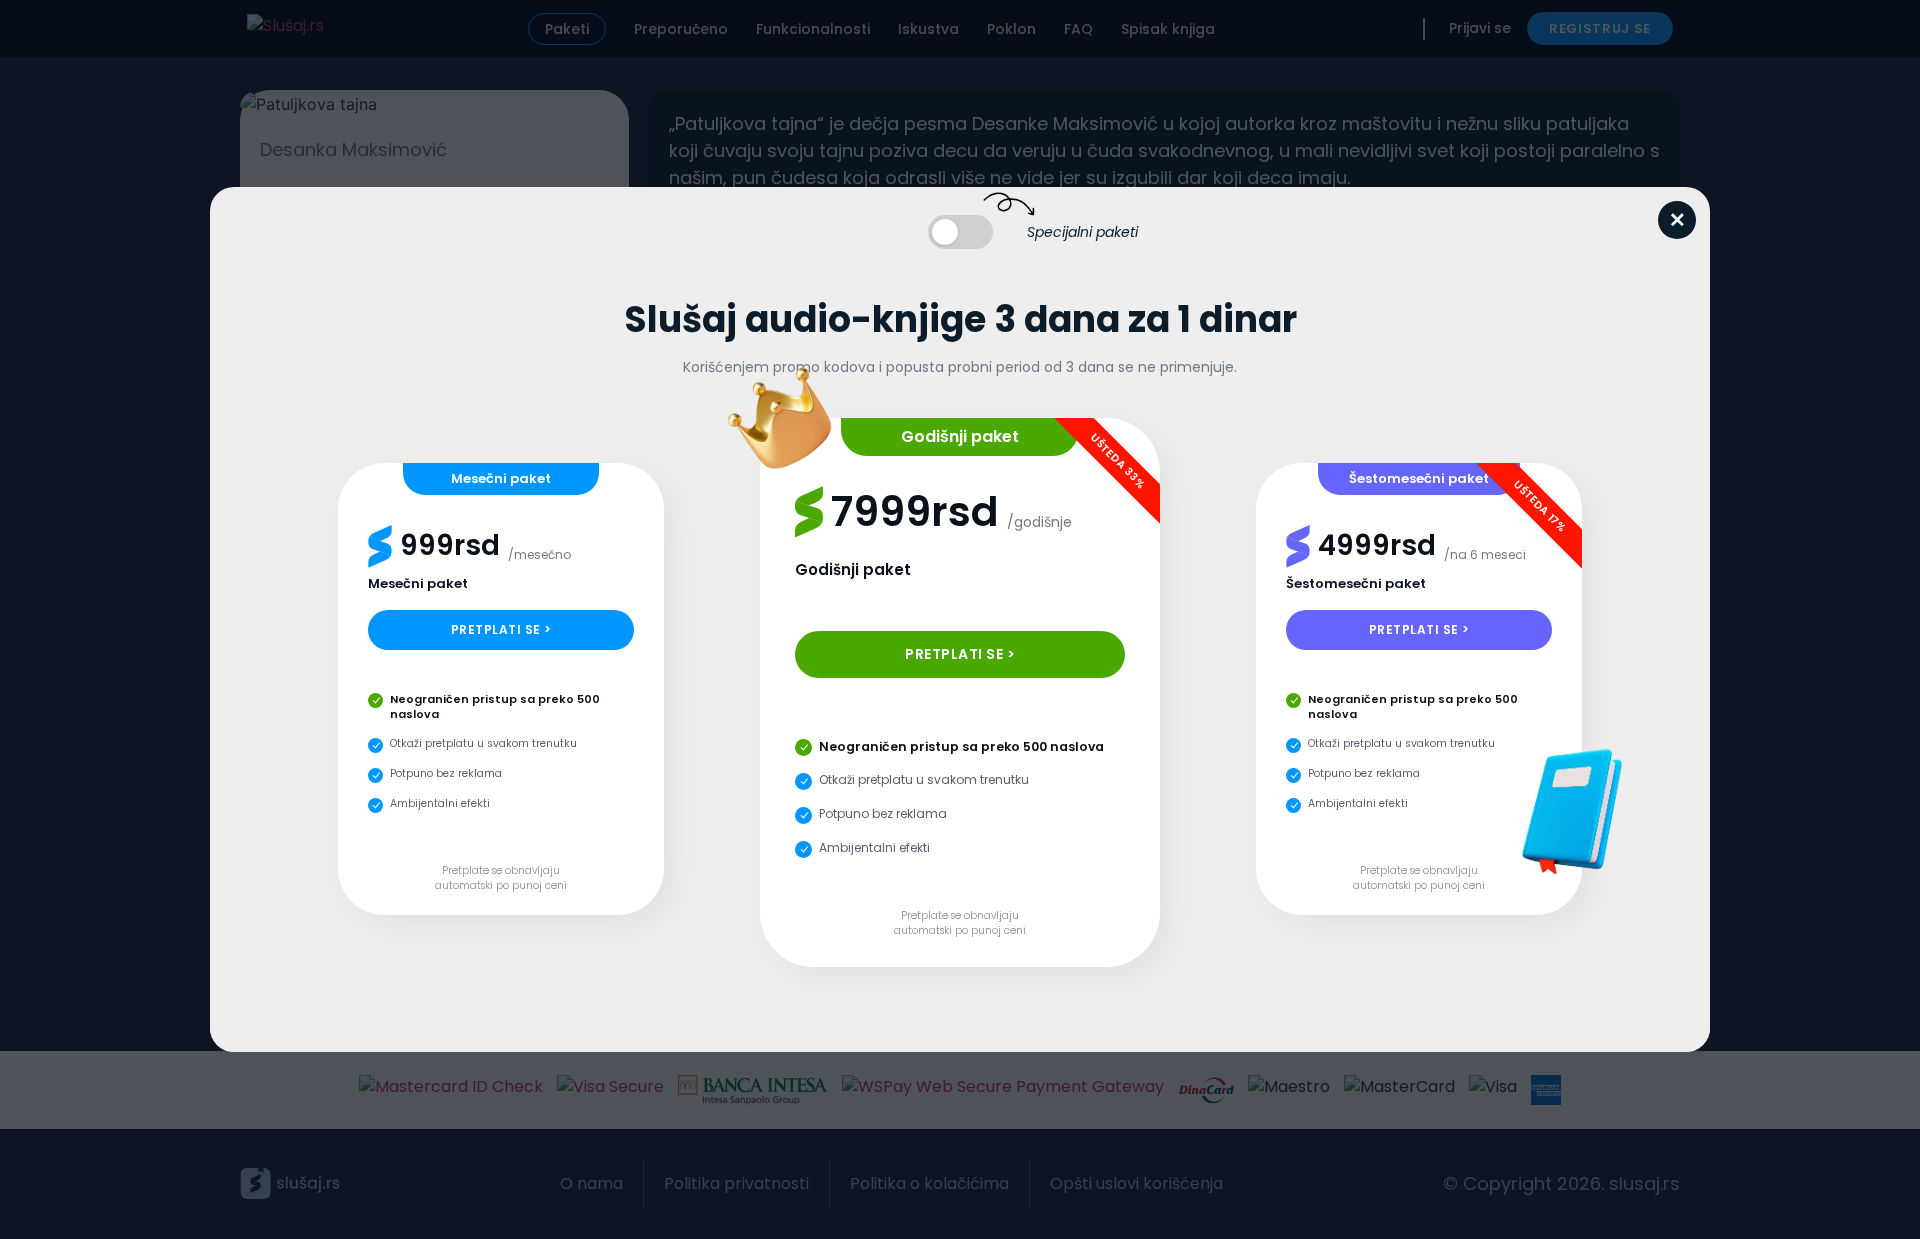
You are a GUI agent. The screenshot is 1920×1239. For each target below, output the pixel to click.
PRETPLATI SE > (501, 629)
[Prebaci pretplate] (960, 232)
